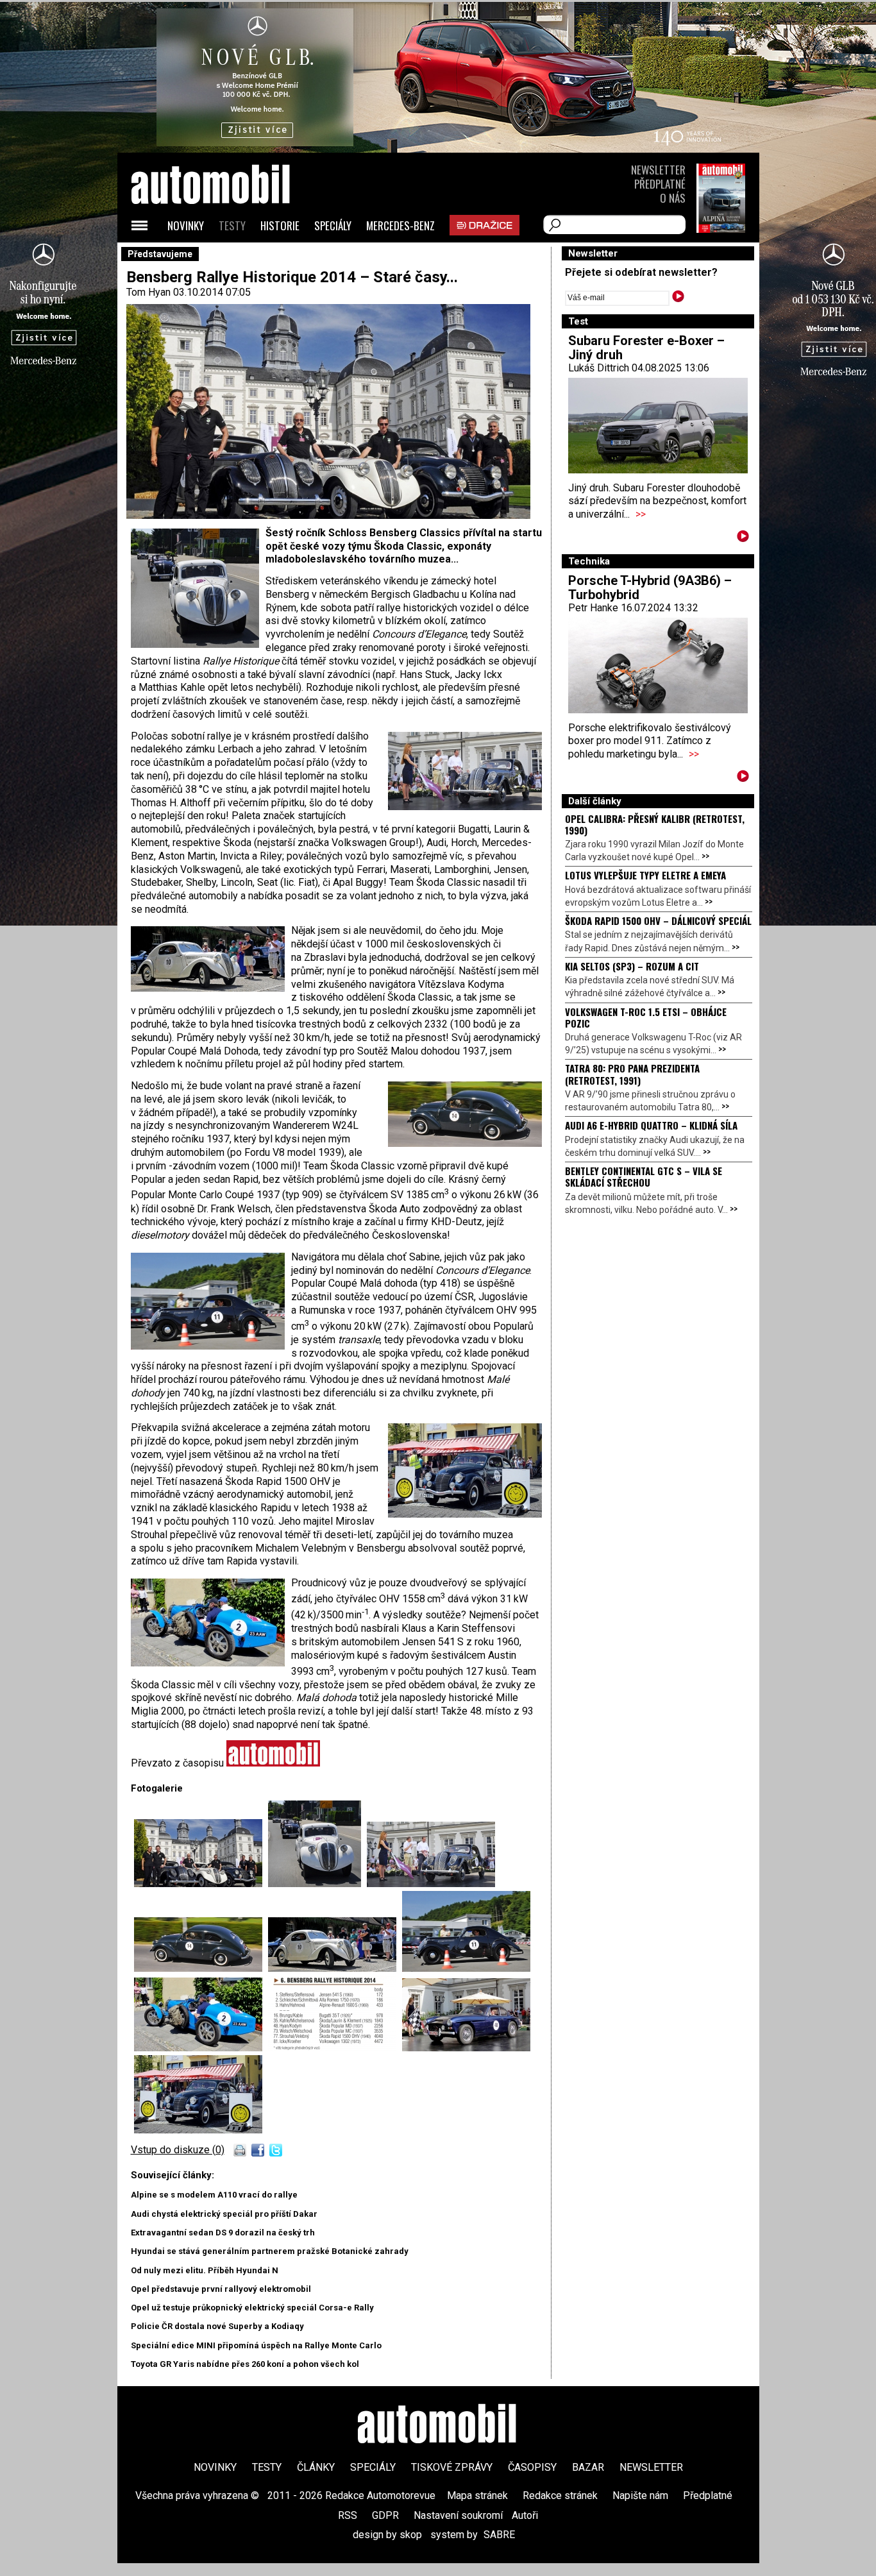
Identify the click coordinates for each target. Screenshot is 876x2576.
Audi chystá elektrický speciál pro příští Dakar (224, 2214)
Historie (280, 225)
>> (641, 514)
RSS (348, 2515)
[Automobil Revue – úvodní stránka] (228, 257)
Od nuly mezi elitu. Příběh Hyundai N (205, 2270)
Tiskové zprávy (452, 2467)
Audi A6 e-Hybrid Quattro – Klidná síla (651, 1125)
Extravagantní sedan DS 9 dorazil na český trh (223, 2233)
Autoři (525, 2515)
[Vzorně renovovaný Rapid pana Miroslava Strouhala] (201, 1968)
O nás (673, 198)
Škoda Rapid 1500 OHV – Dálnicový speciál (658, 920)
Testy (232, 225)
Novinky (186, 225)
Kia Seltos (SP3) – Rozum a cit (632, 966)
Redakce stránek (560, 2495)
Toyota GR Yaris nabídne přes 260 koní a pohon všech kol (245, 2364)
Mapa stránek (477, 2495)
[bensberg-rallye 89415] (335, 2048)
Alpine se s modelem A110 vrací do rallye (214, 2195)
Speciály (333, 225)
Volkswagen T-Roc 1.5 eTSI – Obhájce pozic (646, 1017)
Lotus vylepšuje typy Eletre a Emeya (645, 875)
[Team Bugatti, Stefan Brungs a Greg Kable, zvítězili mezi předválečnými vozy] (201, 2048)
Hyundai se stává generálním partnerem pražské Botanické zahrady (270, 2251)
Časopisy (532, 2467)
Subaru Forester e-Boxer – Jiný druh (646, 348)
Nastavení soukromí (458, 2515)
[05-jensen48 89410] (466, 2048)
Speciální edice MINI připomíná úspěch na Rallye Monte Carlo (256, 2345)
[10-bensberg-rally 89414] (317, 1884)
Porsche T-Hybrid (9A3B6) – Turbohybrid (650, 588)
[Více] (743, 538)
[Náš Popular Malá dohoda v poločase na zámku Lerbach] (335, 1968)
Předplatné (660, 184)
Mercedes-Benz (400, 225)
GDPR (385, 2515)
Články (316, 2467)
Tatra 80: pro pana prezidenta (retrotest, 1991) (632, 1074)
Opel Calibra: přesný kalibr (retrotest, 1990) (655, 824)
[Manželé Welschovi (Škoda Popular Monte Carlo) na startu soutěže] (431, 1884)
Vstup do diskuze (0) (178, 2150)
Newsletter (658, 170)
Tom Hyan (148, 292)
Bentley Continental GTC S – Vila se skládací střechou (644, 1176)
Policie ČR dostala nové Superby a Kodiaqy (217, 2326)
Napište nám (640, 2495)
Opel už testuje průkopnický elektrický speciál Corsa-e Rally (252, 2308)
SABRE (499, 2535)
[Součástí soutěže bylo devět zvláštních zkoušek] (466, 1968)
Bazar (588, 2467)
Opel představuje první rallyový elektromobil (221, 2289)
